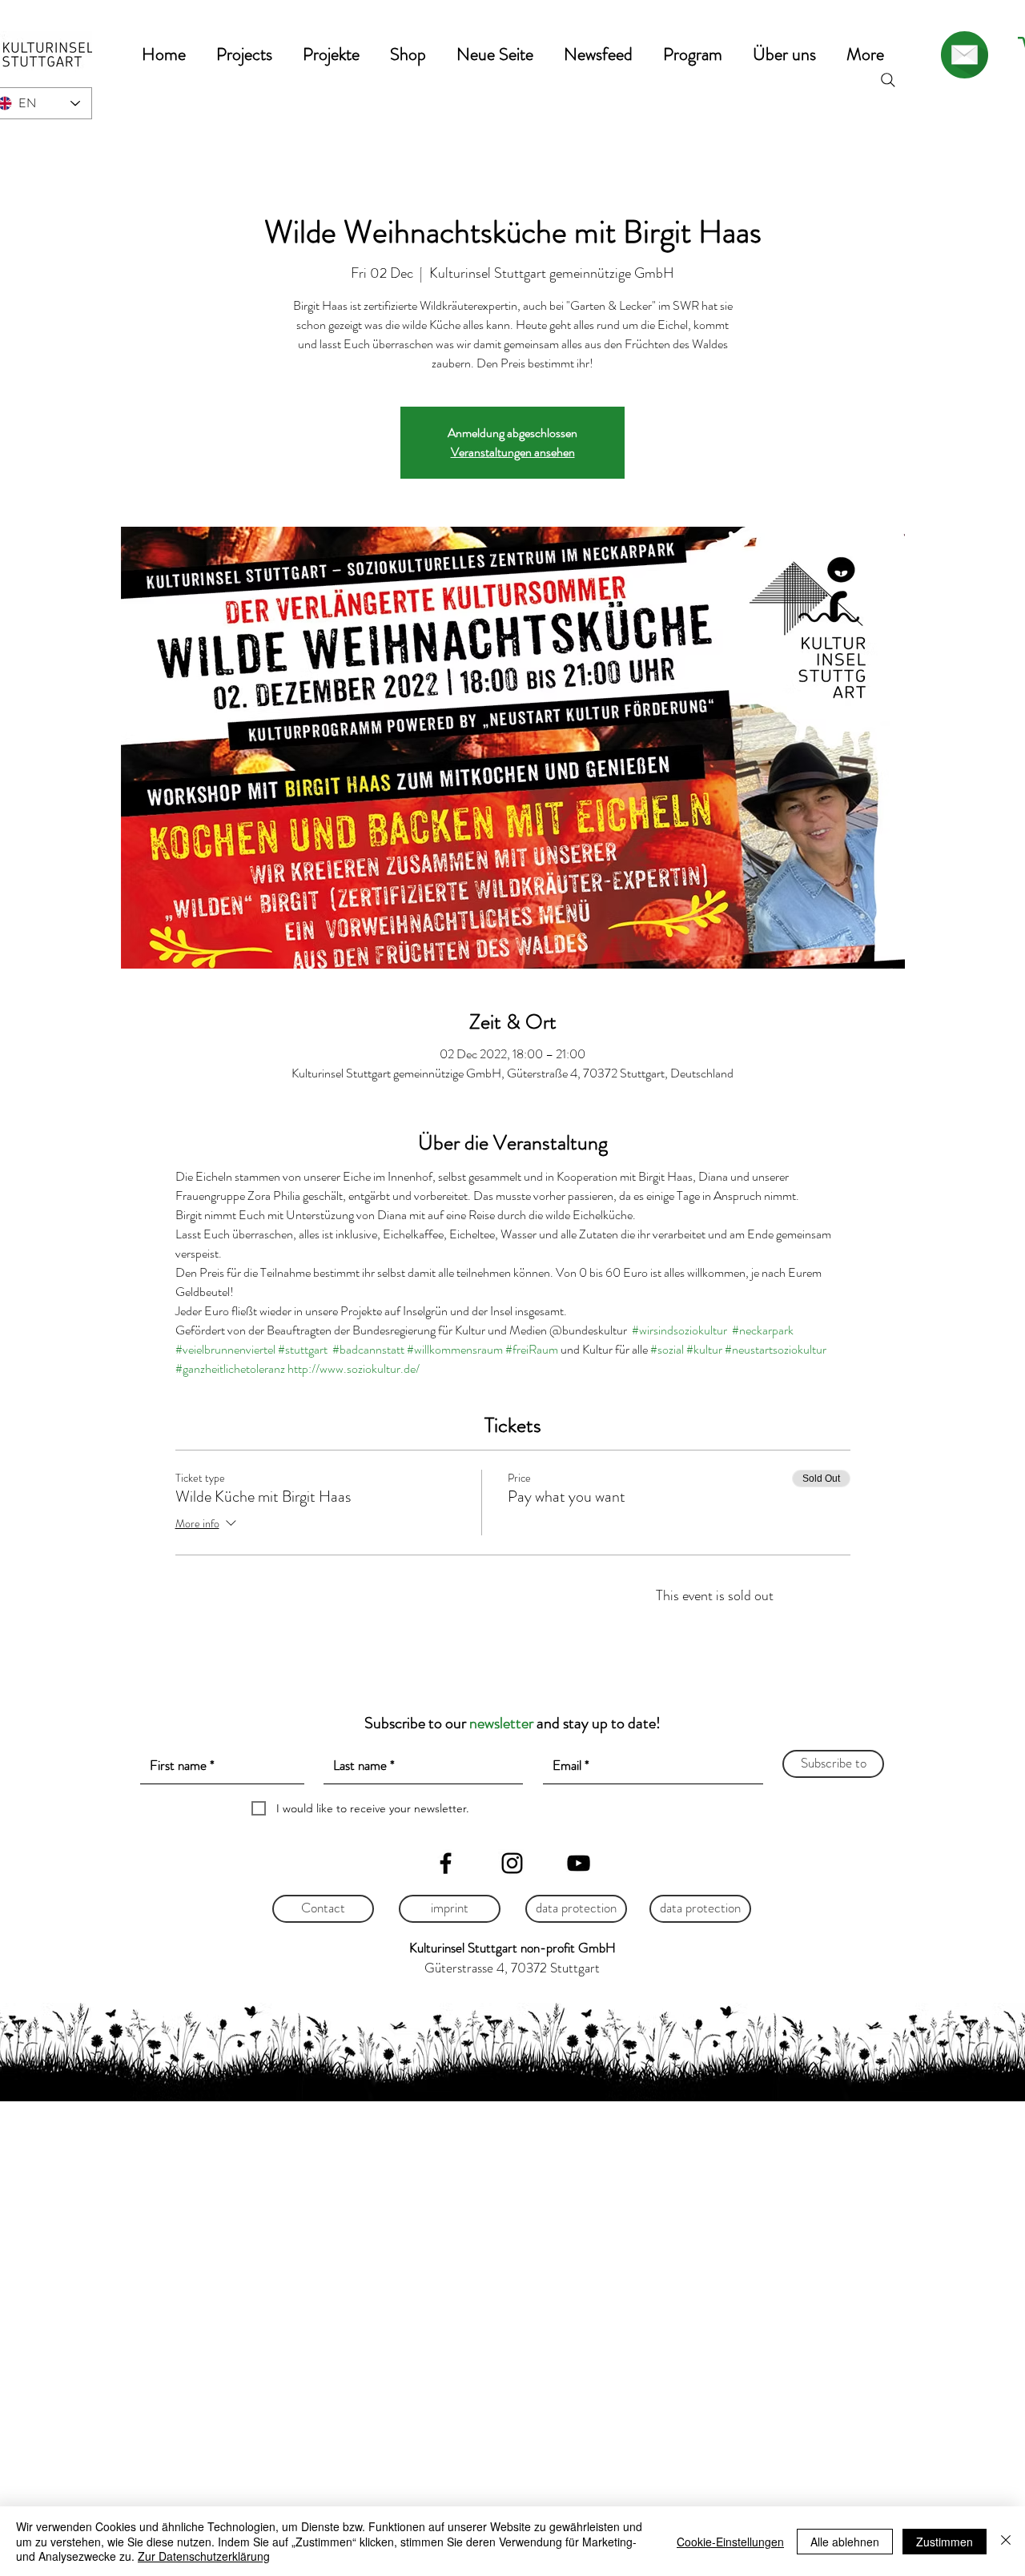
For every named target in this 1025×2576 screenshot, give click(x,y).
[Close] (1006, 2541)
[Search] (888, 80)
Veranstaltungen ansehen (513, 452)
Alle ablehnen (845, 2542)
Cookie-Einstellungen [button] (730, 2542)
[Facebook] (446, 1863)
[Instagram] (512, 1863)
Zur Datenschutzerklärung (204, 2556)
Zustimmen (945, 2542)
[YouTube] (579, 1863)
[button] (244, 54)
